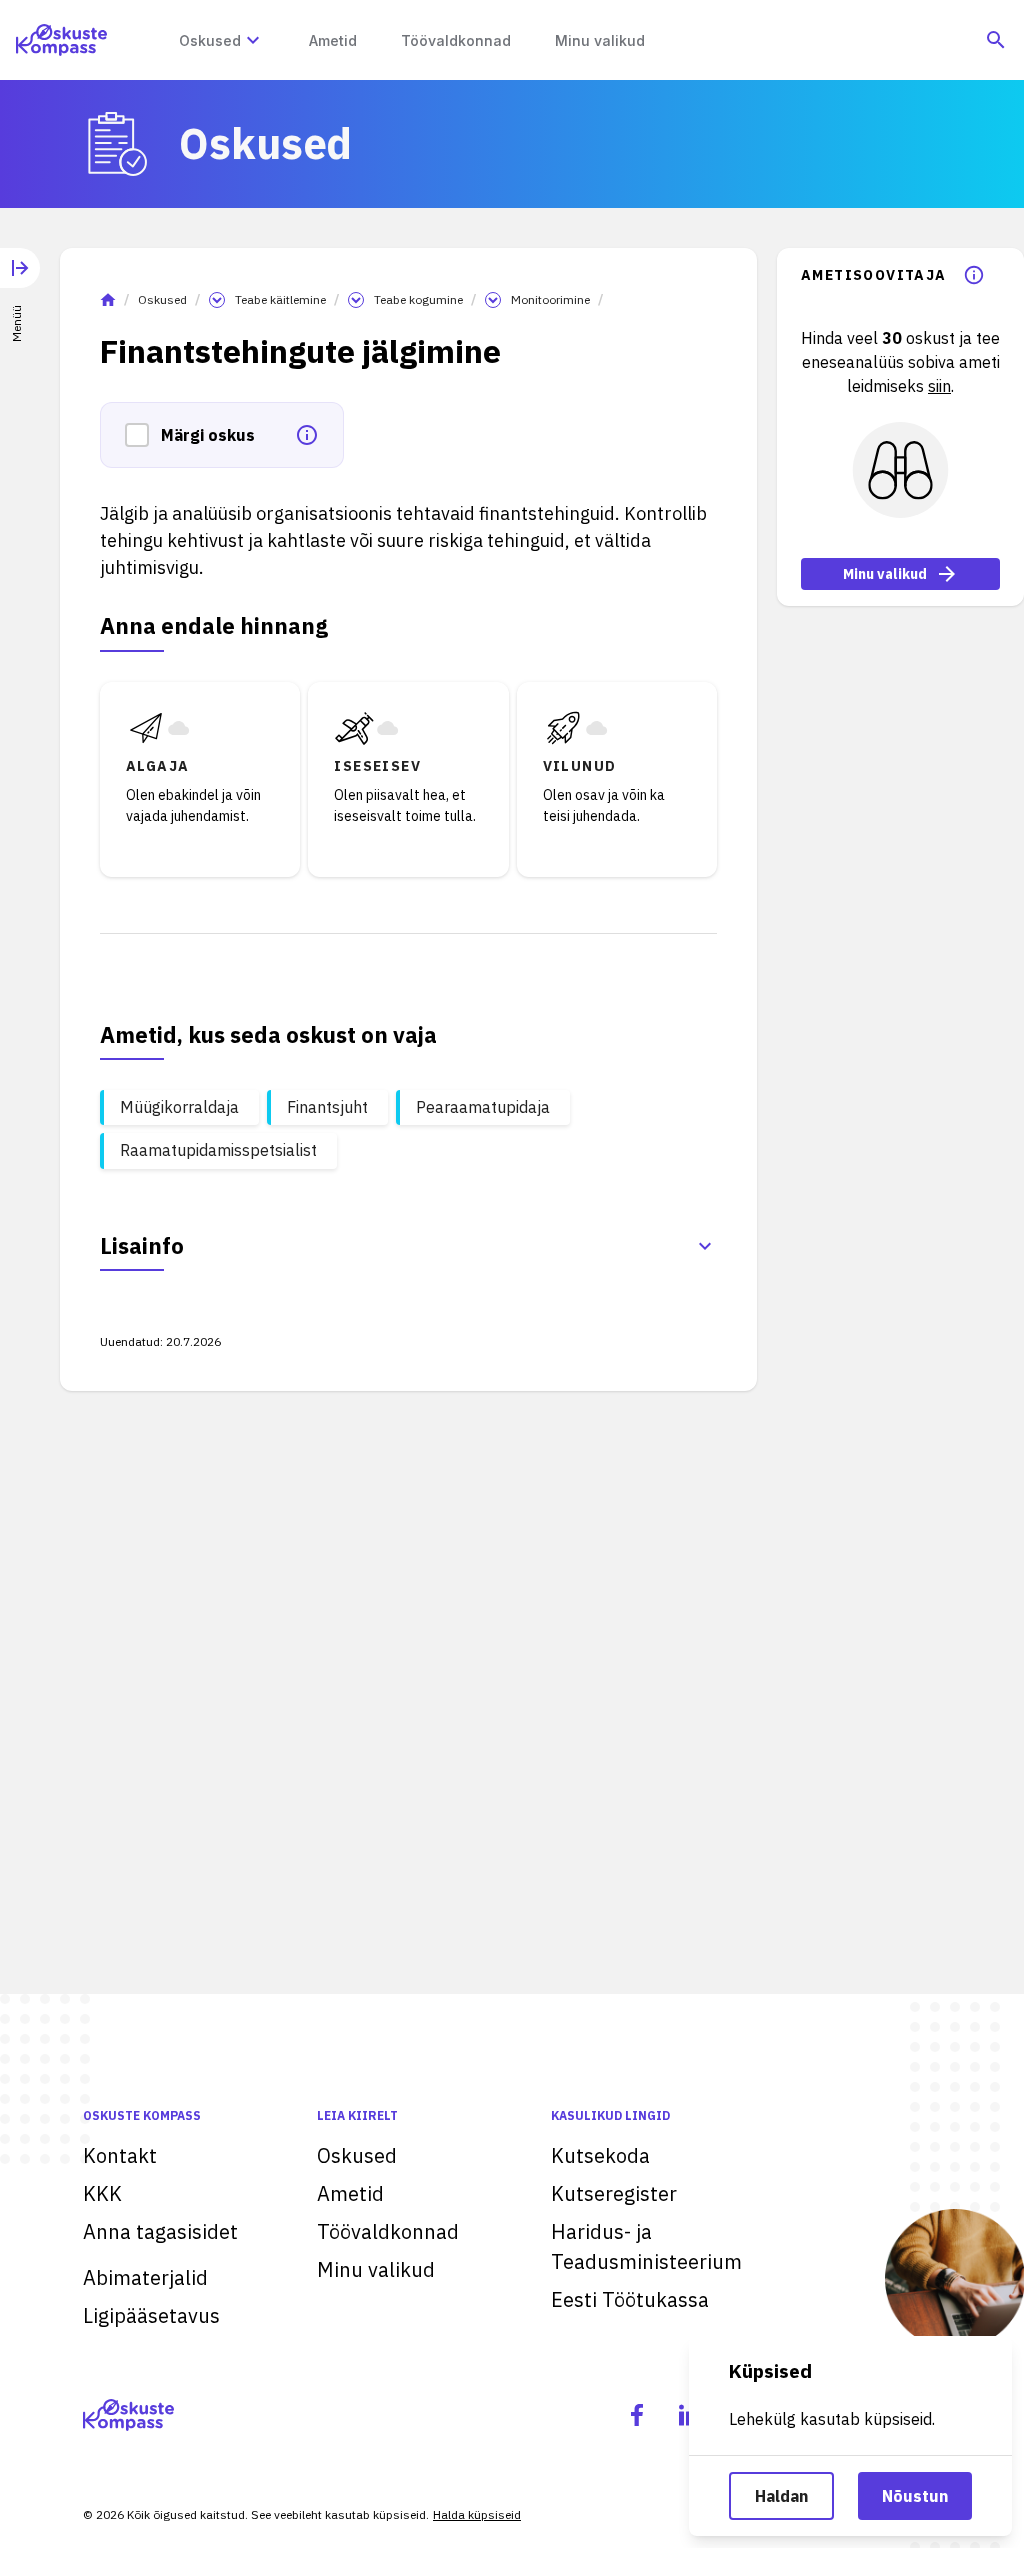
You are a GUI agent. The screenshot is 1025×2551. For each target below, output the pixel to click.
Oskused (162, 299)
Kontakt (120, 2155)
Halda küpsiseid (477, 2514)
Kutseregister (614, 2193)
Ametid (350, 2193)
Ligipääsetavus (151, 2315)
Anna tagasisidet (160, 2231)
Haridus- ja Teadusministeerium (646, 2246)
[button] (143, 435)
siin (939, 386)
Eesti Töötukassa (630, 2299)
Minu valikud (885, 574)
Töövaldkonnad (388, 2231)
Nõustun (915, 2496)
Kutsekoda (600, 2155)
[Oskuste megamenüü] (253, 40)
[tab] (20, 281)
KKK (102, 2193)
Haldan (781, 2496)
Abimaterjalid (145, 2277)
